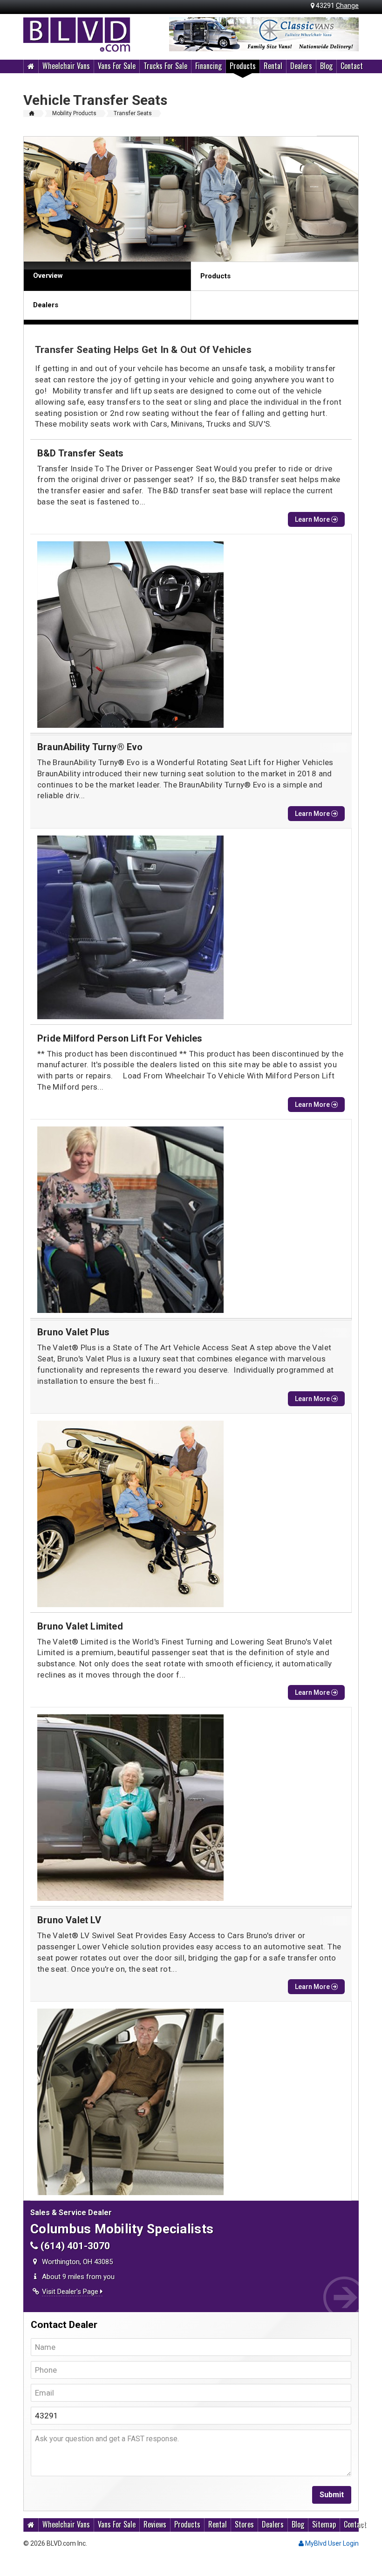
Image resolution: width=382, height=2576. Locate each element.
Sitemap (324, 2524)
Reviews (155, 2524)
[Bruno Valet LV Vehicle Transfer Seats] (191, 2102)
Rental (273, 66)
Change (347, 6)
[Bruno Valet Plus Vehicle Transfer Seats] (191, 1514)
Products (243, 66)
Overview (48, 276)
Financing (208, 66)
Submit (332, 2495)
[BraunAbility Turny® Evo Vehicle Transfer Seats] (191, 927)
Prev (181, 35)
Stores (244, 2524)
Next (347, 35)
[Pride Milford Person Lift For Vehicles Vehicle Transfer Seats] (191, 1220)
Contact (352, 66)
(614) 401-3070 (74, 2246)
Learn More (313, 519)
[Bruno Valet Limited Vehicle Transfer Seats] (191, 1808)
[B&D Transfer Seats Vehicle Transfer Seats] (191, 635)
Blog (326, 66)
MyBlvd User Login (331, 2543)
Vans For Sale (117, 66)
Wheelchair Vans (66, 66)
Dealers (301, 66)
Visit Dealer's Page (71, 2292)
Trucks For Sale (165, 66)
